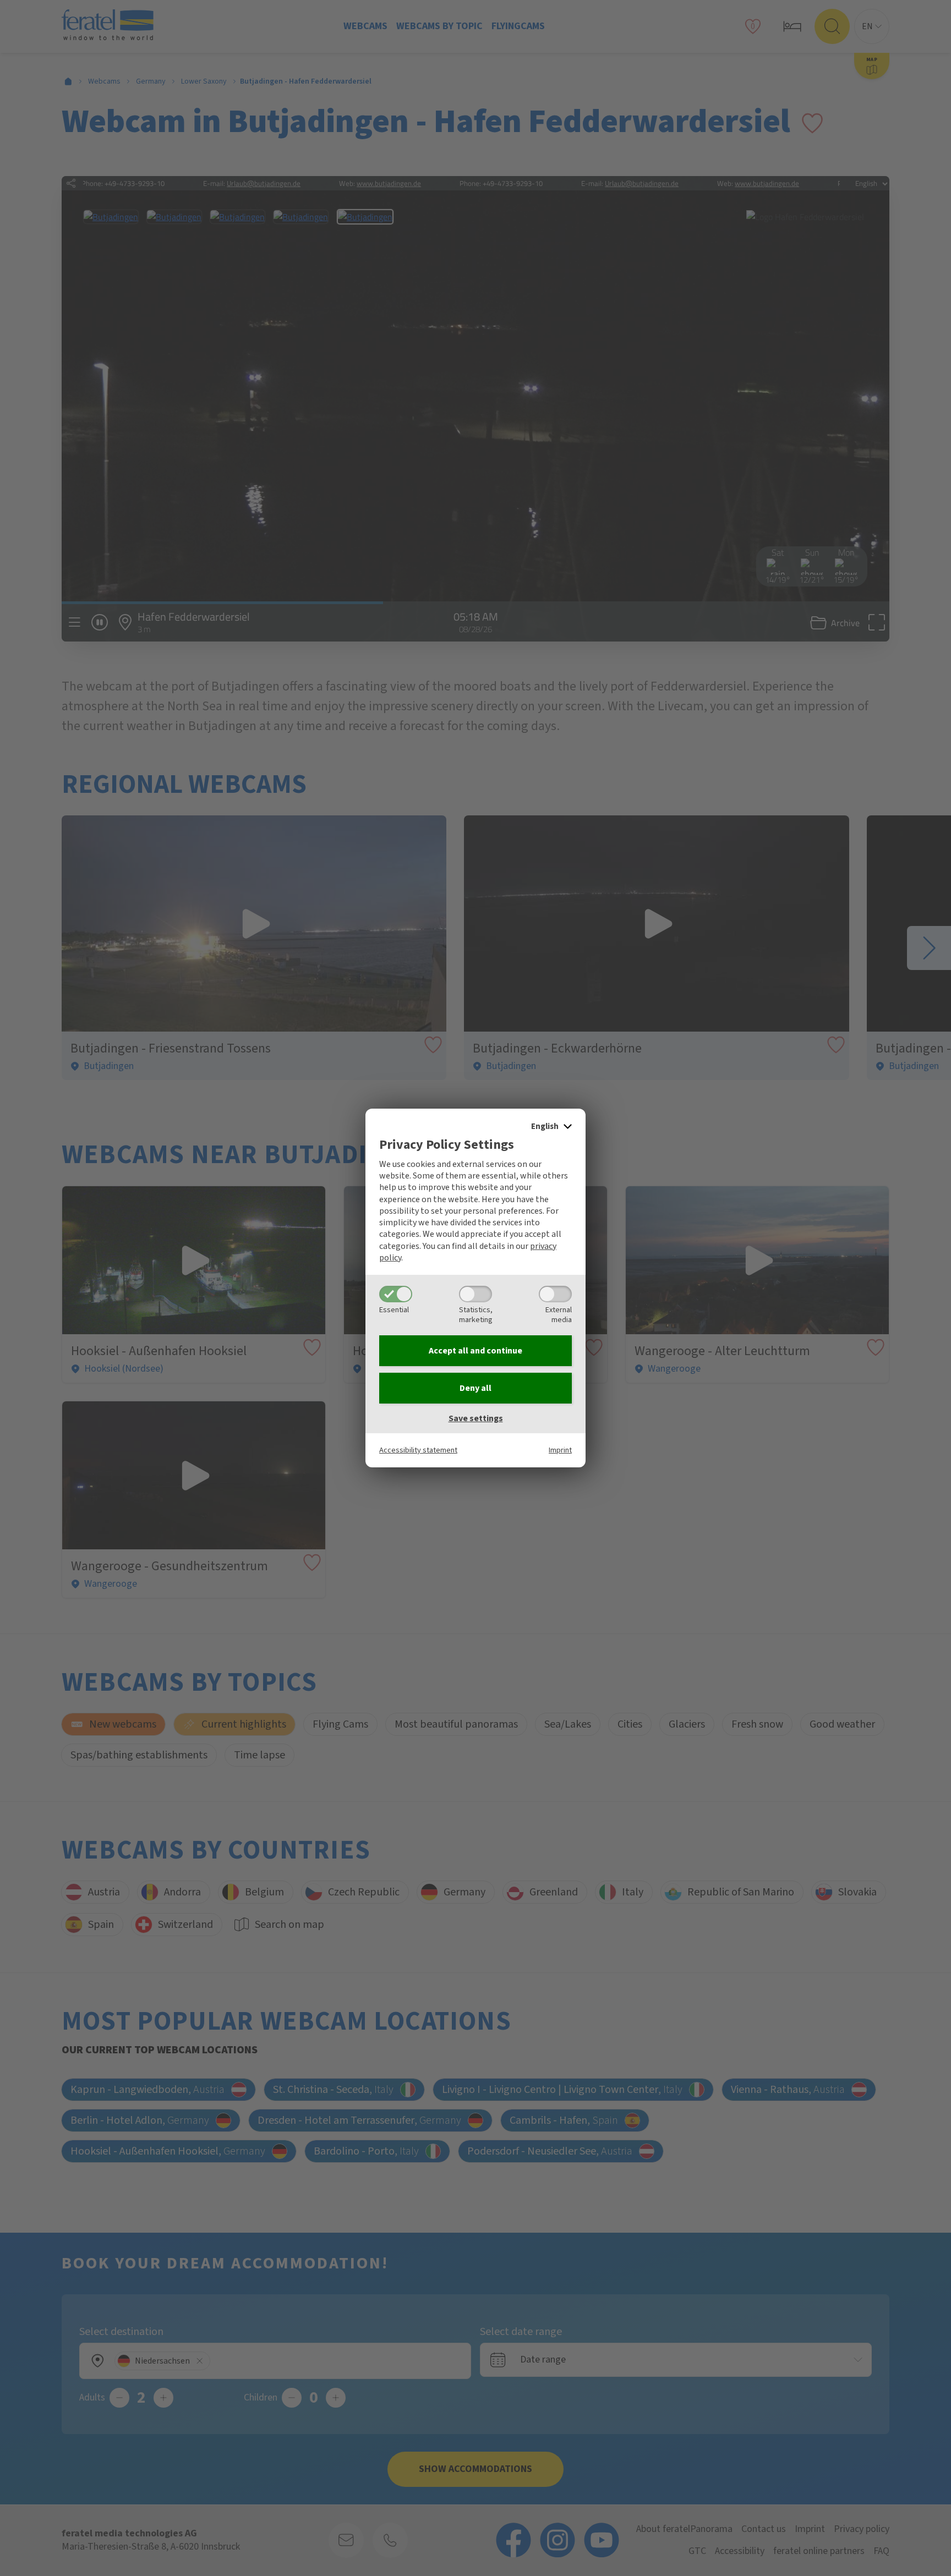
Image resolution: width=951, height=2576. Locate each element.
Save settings (476, 1418)
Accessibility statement (418, 1450)
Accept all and (475, 1351)
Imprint (560, 1450)
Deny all (475, 1388)
